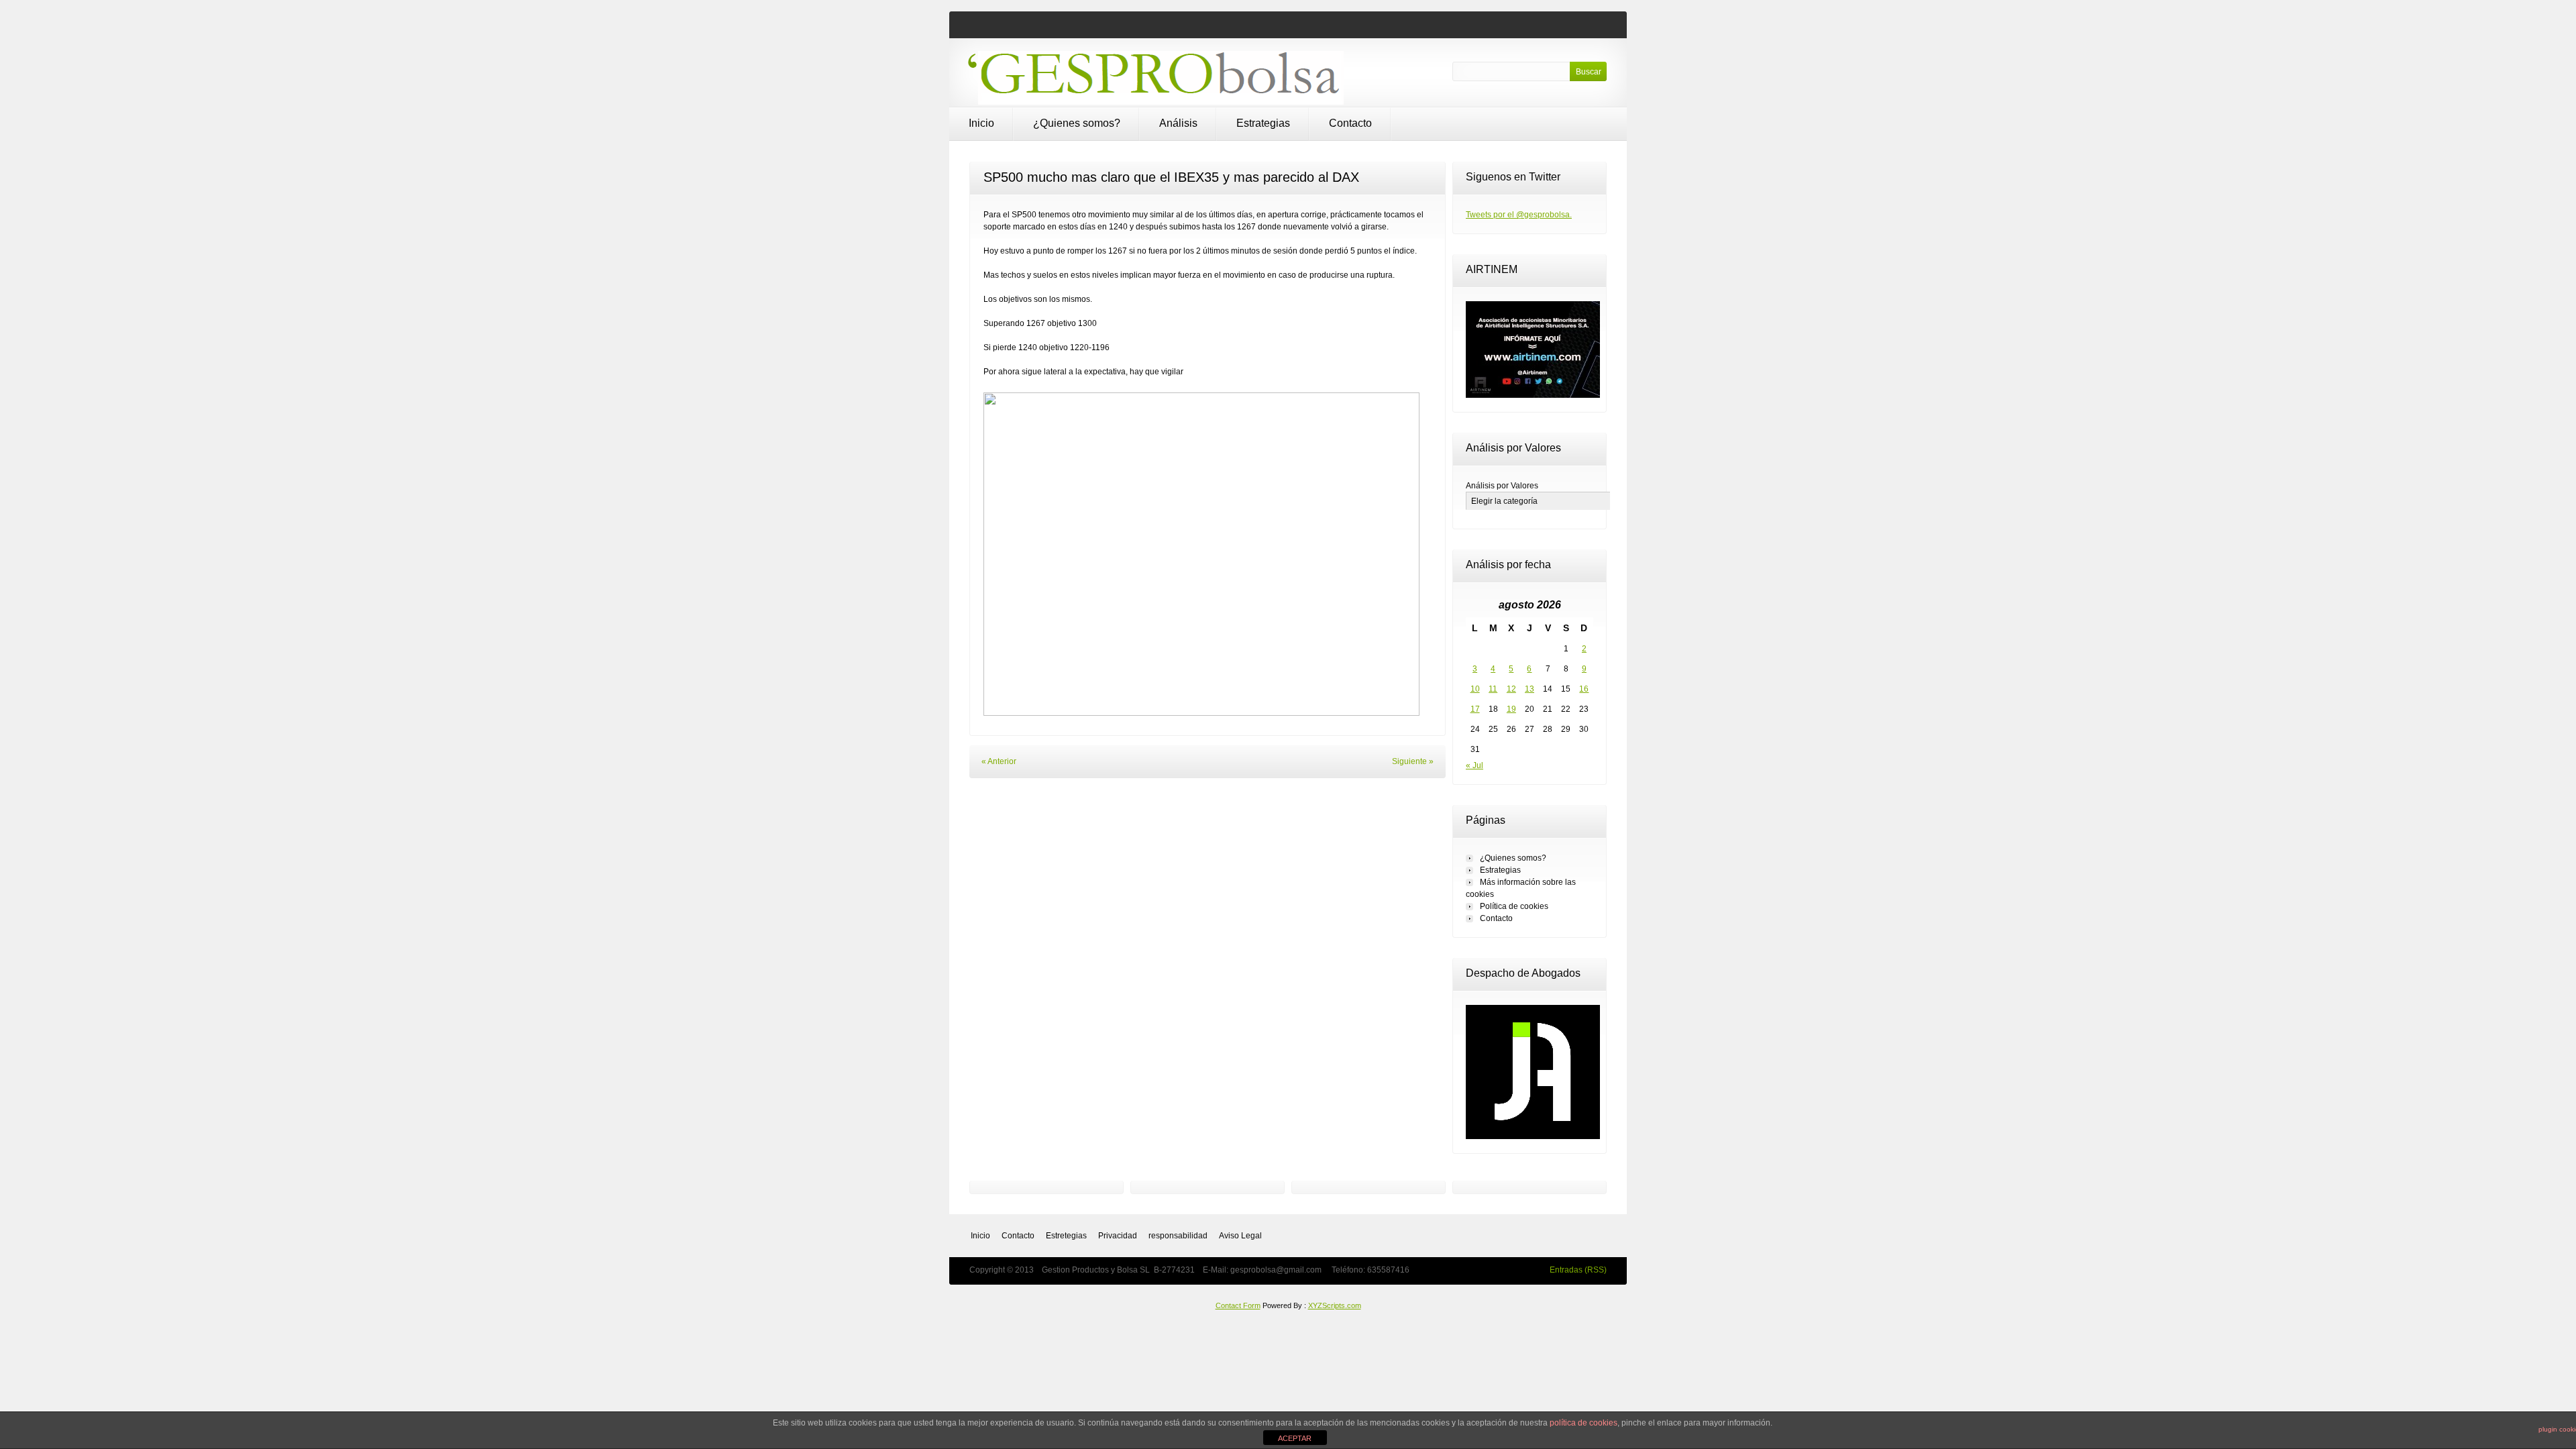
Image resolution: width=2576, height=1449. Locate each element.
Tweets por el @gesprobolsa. (1519, 215)
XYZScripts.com (1335, 1305)
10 (1475, 689)
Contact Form (1238, 1305)
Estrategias (1263, 123)
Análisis (1178, 123)
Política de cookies (1514, 906)
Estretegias (1066, 1236)
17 (1475, 709)
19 (1511, 709)
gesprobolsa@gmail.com (1277, 1270)
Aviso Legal (1240, 1236)
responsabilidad (1178, 1236)
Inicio (981, 123)
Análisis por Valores (1502, 486)
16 (1584, 689)
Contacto (1350, 123)
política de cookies (1584, 1423)
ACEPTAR (1295, 1438)
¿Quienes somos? (1077, 123)
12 (1511, 689)
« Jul (1474, 765)
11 (1493, 689)
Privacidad (1118, 1236)
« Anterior (999, 761)
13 (1529, 689)
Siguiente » (1413, 761)
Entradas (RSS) (1578, 1270)
